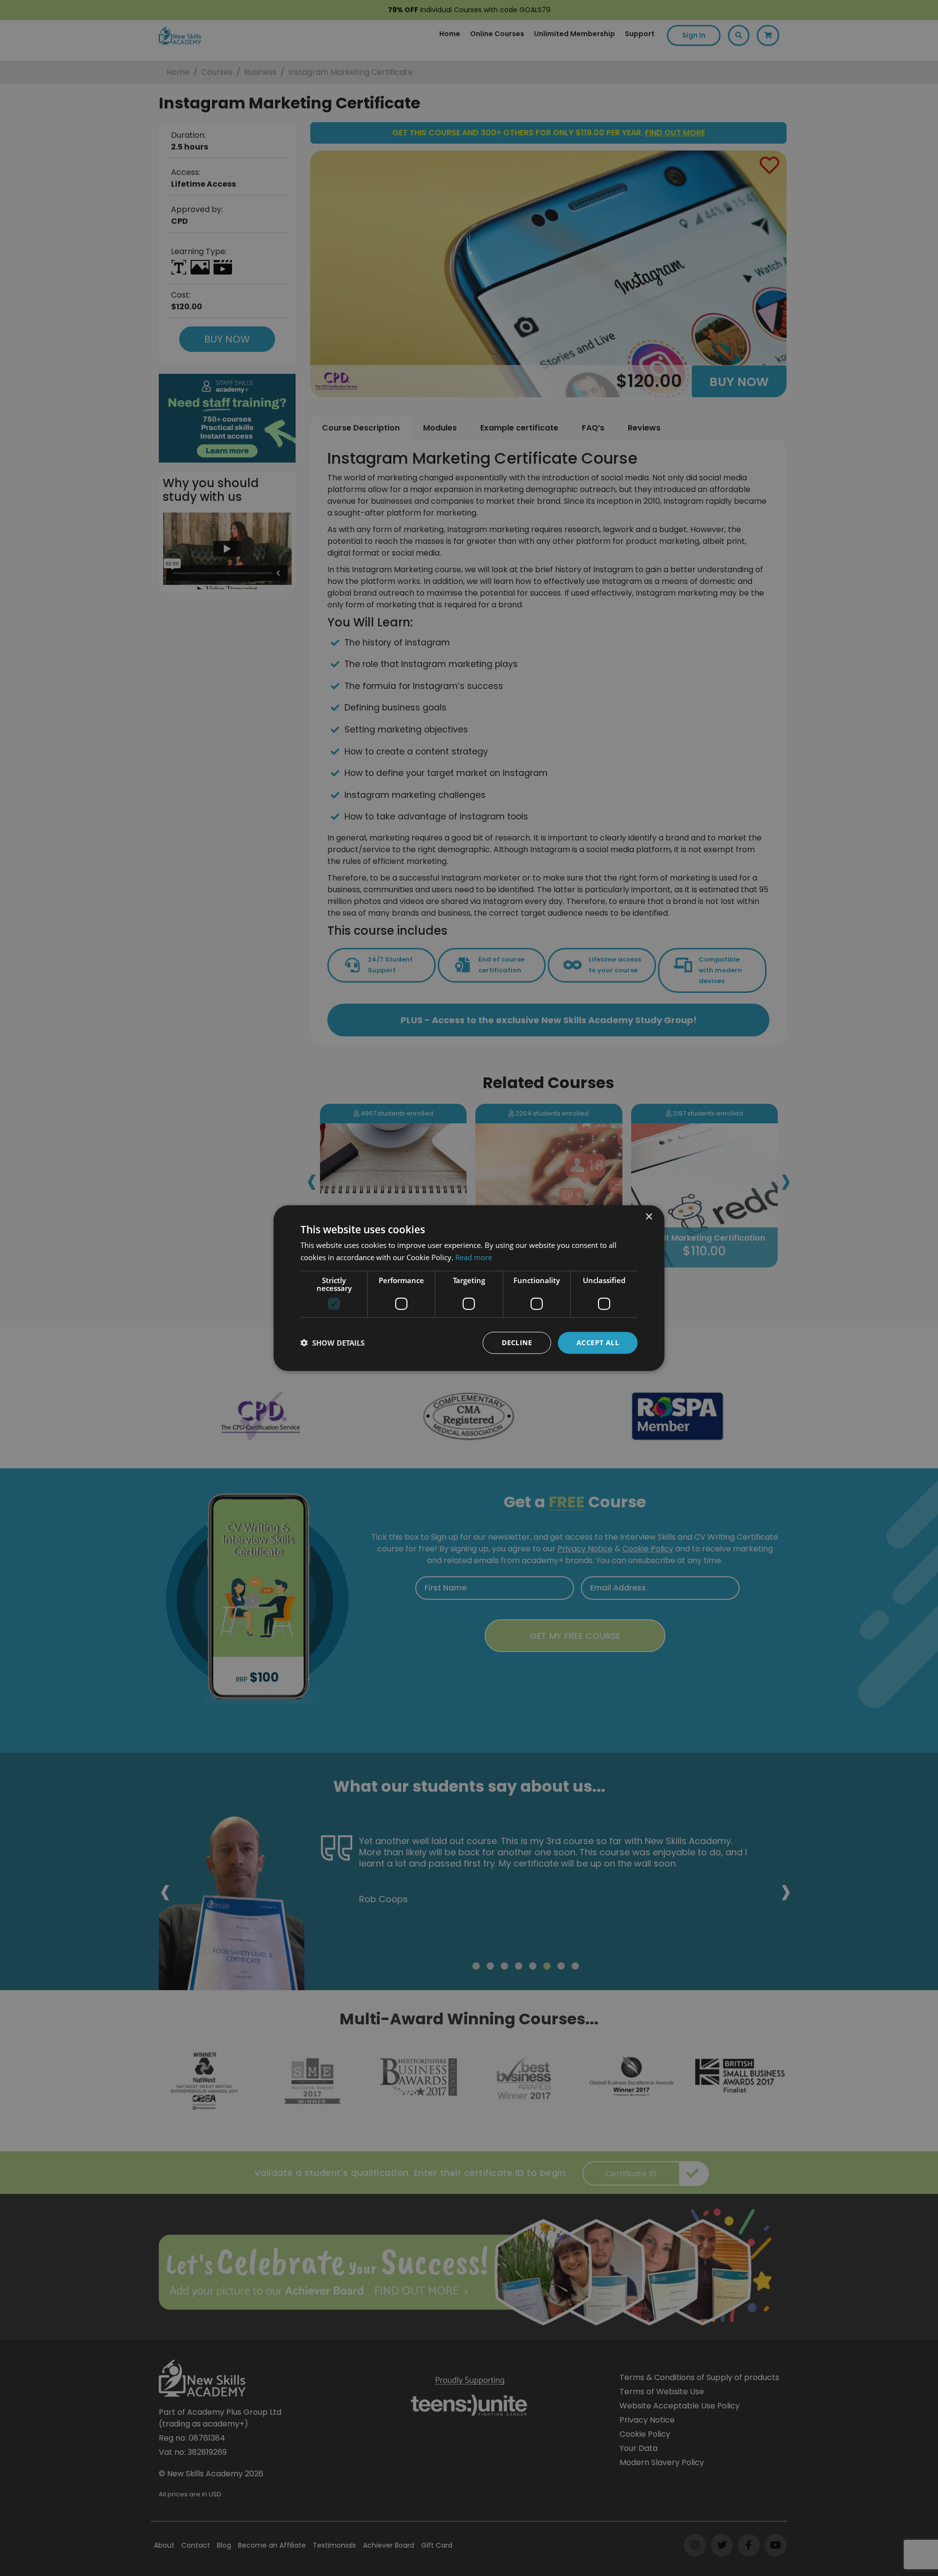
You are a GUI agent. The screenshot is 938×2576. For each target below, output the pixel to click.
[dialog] (469, 1288)
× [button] (649, 1217)
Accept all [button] (598, 1342)
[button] (332, 1343)
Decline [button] (517, 1342)
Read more (474, 1257)
